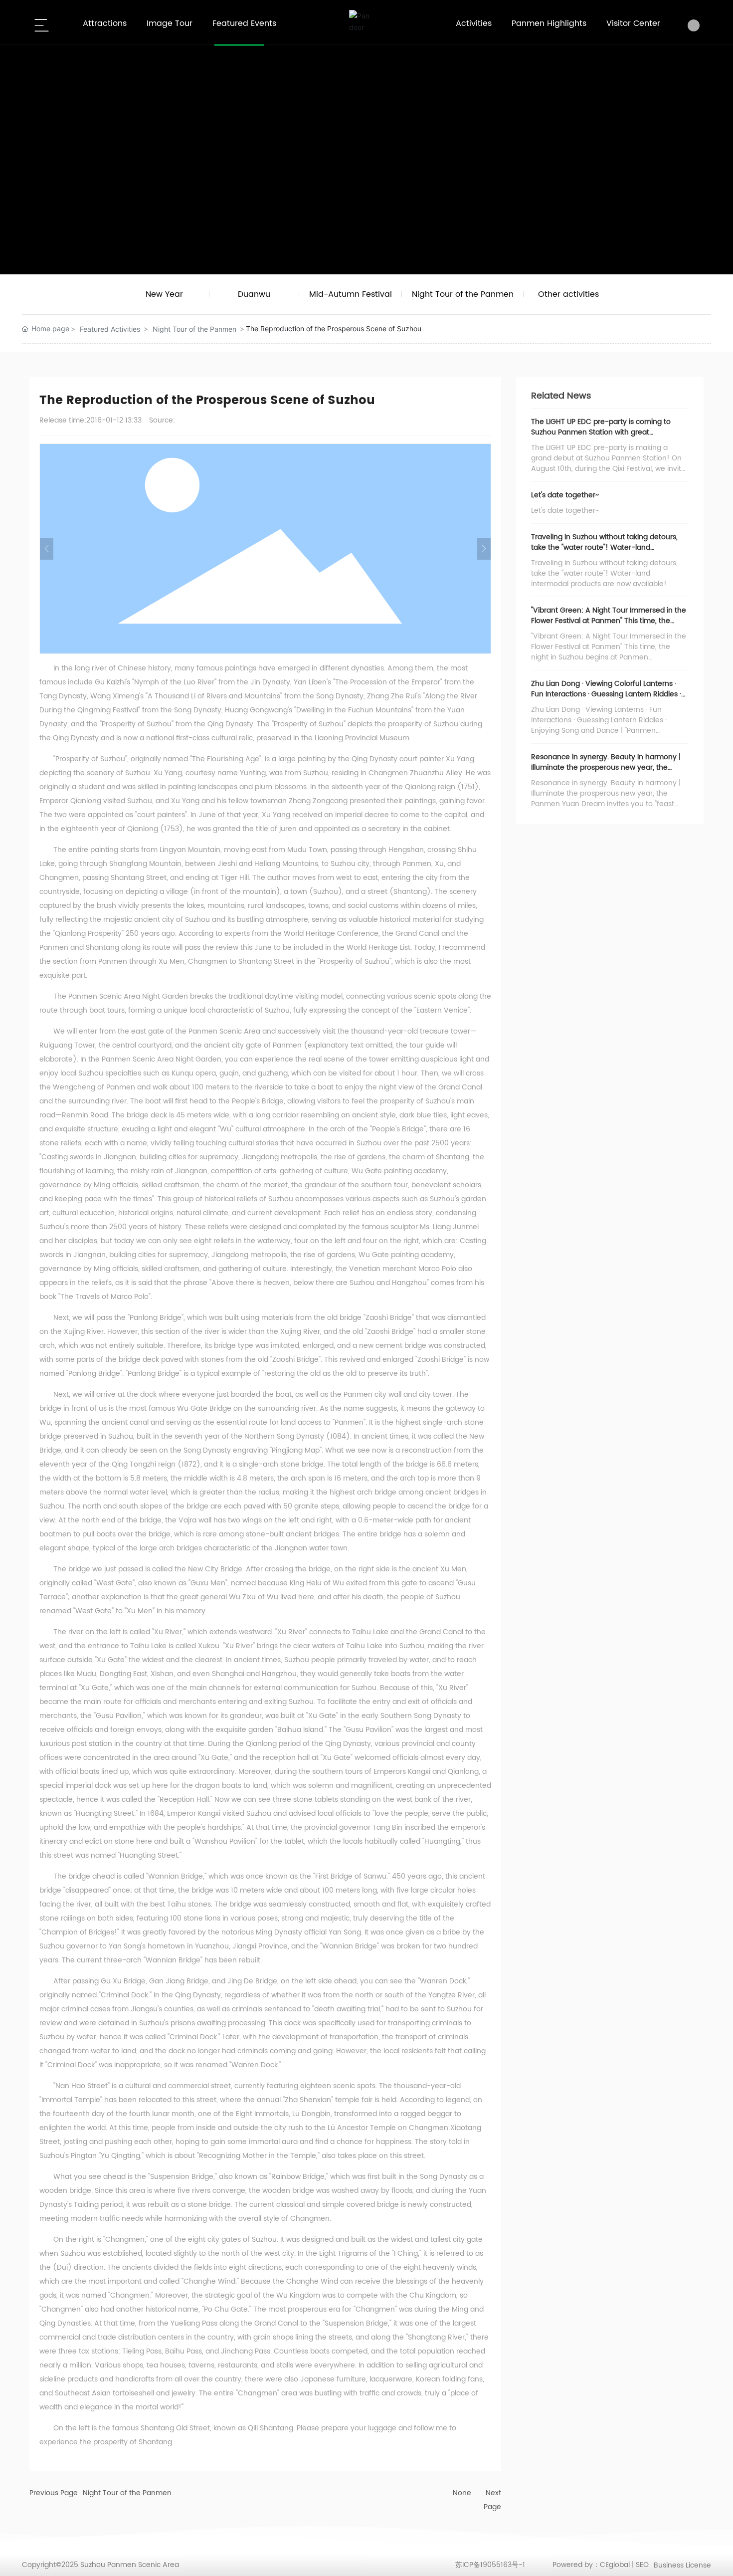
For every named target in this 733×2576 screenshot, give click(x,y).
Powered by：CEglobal (591, 2565)
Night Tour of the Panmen (194, 329)
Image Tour (170, 23)
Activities (474, 23)
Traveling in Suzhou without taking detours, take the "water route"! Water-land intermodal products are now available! (604, 547)
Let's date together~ (565, 495)
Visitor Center (633, 23)
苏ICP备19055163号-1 (490, 2565)
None (462, 2493)
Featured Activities (110, 329)
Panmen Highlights (549, 23)
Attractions (105, 23)
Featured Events (244, 23)
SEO (642, 2565)
